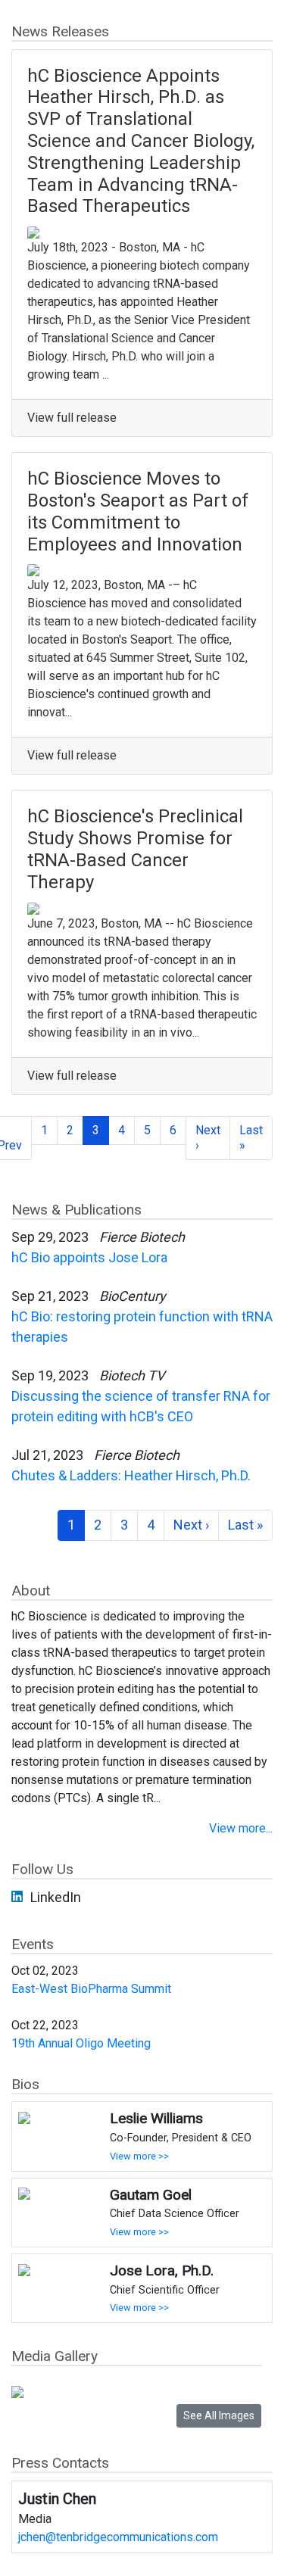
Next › (208, 1138)
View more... (241, 1828)
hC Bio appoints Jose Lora (89, 1257)
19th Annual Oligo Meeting (81, 2043)
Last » (251, 1138)
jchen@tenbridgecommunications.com (118, 2537)
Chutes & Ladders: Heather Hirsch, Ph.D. (131, 1475)
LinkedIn (56, 1897)
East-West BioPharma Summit (91, 1989)
